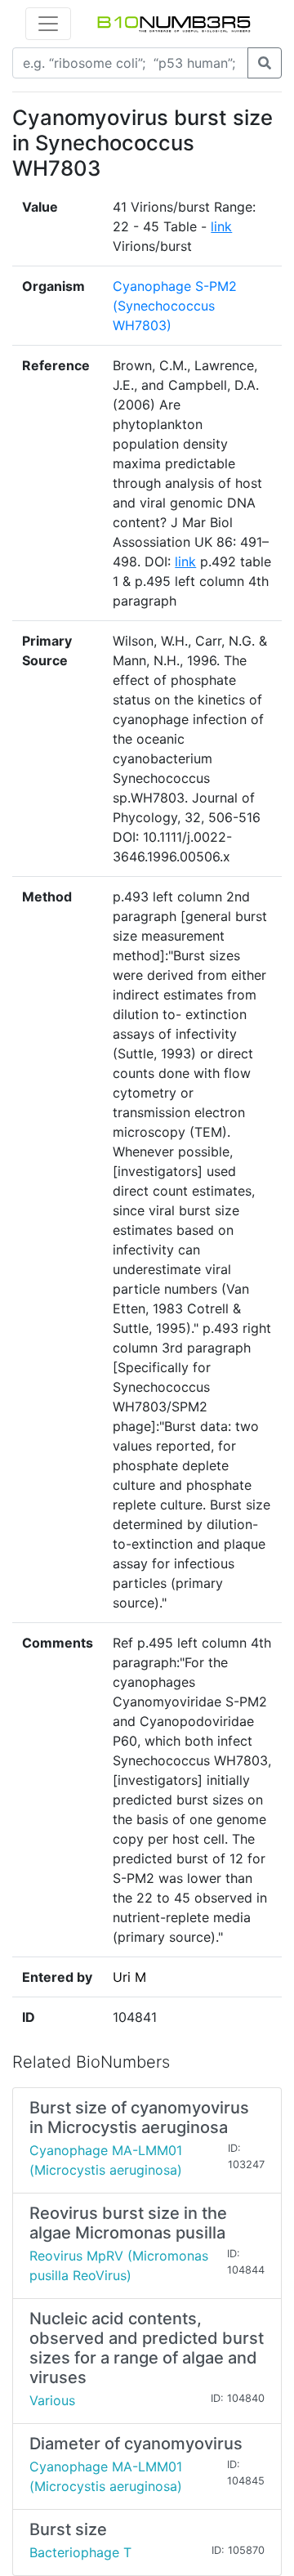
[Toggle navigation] (48, 24)
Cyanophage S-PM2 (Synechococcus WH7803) (175, 306)
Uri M (129, 1977)
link (221, 226)
